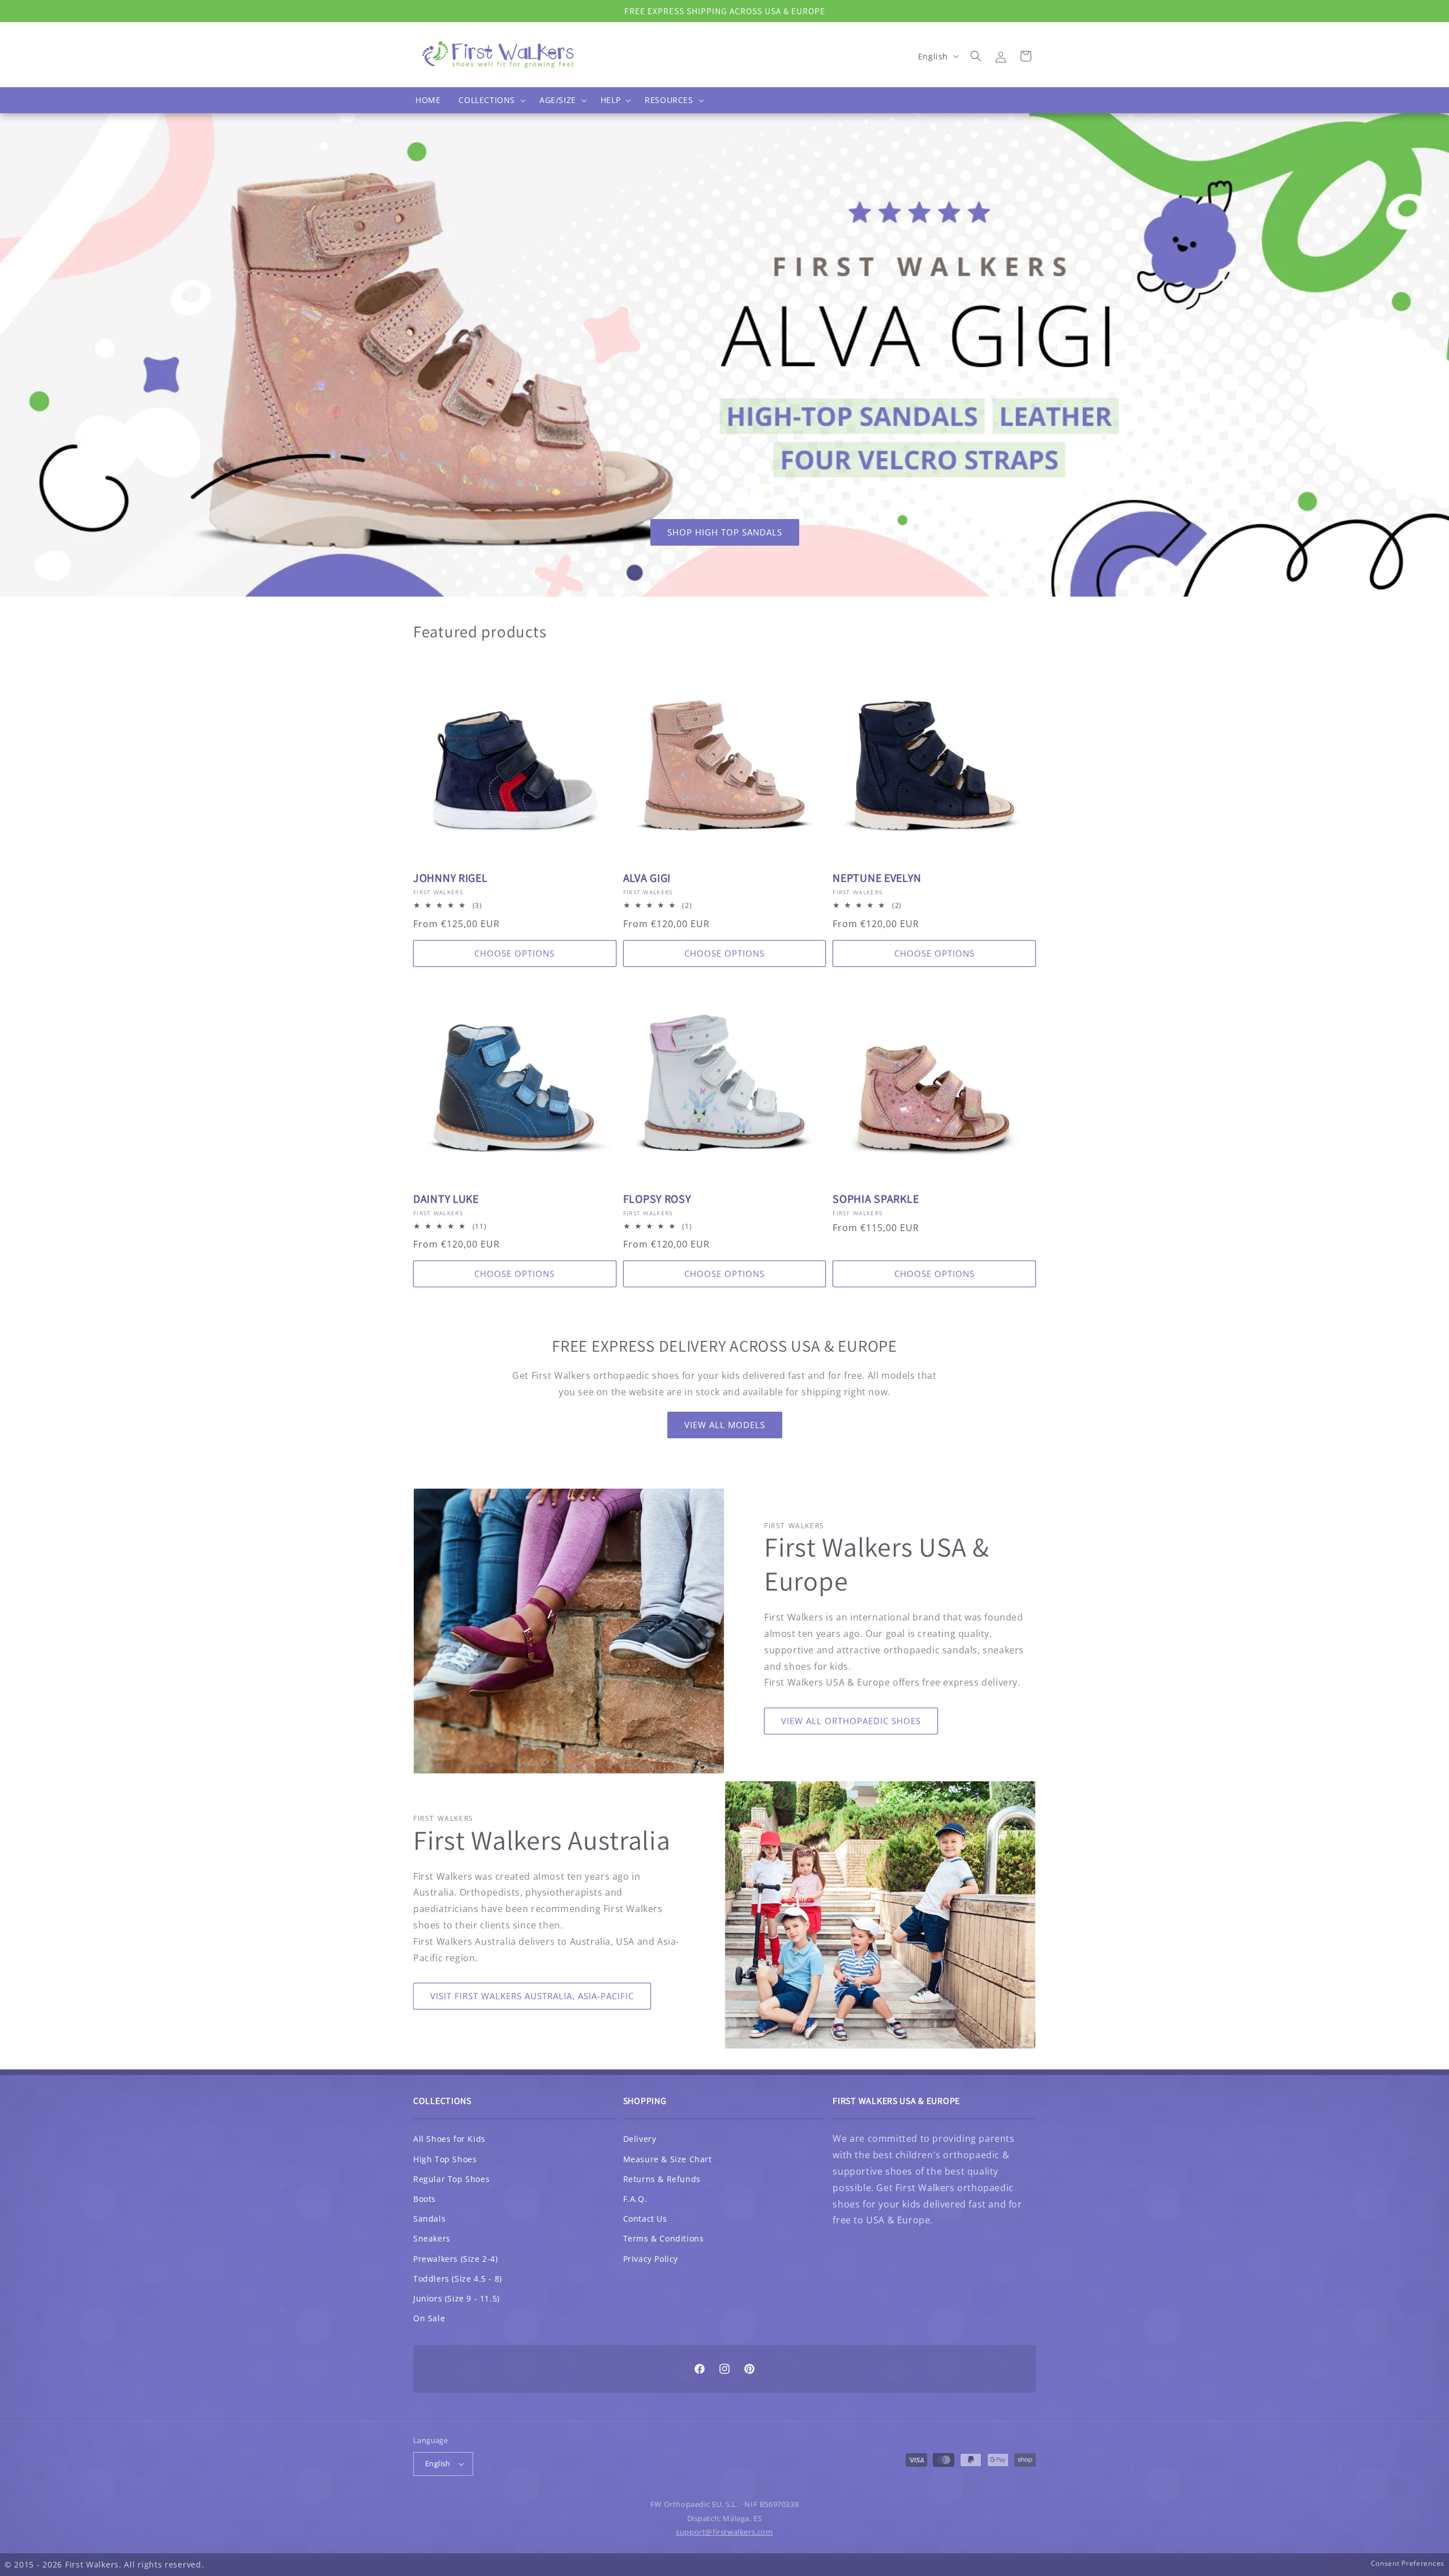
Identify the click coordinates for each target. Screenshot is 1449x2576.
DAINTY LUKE (446, 1199)
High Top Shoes (445, 2159)
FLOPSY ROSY (657, 1199)
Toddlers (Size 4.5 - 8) (458, 2279)
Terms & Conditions (664, 2238)
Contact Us (645, 2219)
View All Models (725, 1425)
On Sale (429, 2318)
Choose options (515, 953)
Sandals (429, 2219)
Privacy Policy (651, 2259)
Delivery (640, 2139)
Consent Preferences (1408, 2563)
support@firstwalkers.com (724, 2532)
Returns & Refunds (662, 2179)
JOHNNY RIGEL (451, 878)
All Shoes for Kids (449, 2139)
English (438, 2463)
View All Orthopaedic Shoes (851, 1721)
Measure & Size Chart (668, 2159)
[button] (490, 100)
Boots (425, 2199)
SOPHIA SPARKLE (876, 1199)
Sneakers (432, 2238)
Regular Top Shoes (451, 2179)
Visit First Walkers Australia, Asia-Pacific (532, 1996)
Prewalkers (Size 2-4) (456, 2259)
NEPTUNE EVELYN (877, 878)
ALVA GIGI (647, 878)
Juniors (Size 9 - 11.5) (456, 2298)
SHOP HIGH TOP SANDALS (725, 532)
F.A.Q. (635, 2199)
